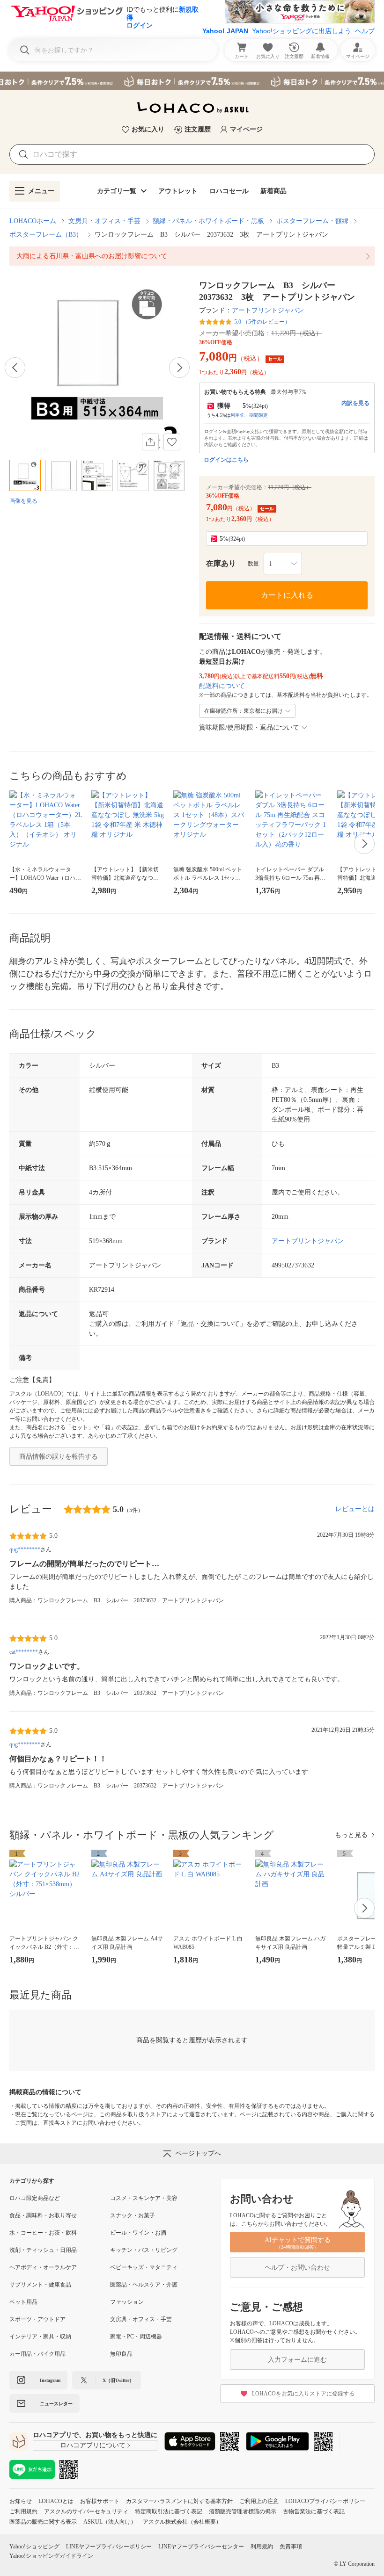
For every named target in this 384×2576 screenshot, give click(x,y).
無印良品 (121, 2354)
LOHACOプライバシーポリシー (325, 2501)
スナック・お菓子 (133, 2215)
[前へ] (15, 368)
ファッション (127, 2302)
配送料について (222, 686)
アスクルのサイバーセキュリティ (86, 2511)
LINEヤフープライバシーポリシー (109, 2547)
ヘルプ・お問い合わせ (297, 2268)
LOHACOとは (56, 2501)
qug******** (25, 1549)
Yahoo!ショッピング (34, 2547)
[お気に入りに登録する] (172, 442)
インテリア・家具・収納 (40, 2337)
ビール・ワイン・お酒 (138, 2233)
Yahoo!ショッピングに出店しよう (302, 31)
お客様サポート (100, 2501)
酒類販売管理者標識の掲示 (243, 2511)
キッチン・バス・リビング (144, 2250)
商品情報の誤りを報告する (59, 1457)
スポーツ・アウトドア (37, 2319)
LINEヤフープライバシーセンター (201, 2547)
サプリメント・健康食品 (40, 2285)
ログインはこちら (226, 460)
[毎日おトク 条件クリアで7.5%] (192, 81)
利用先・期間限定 (249, 415)
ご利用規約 (23, 2511)
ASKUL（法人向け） (110, 2522)
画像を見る (23, 501)
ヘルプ (365, 31)
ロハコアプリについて (93, 2445)
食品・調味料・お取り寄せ (43, 2215)
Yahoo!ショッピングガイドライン (51, 2556)
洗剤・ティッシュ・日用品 (43, 2250)
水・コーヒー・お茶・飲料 (43, 2233)
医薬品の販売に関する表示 (43, 2522)
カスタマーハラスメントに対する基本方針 (179, 2501)
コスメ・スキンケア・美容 (144, 2198)
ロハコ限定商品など (35, 2198)
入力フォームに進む (297, 2360)
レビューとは (355, 1509)
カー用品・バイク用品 (37, 2354)
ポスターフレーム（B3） (46, 235)
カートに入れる (287, 595)
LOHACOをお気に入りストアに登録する (303, 2394)
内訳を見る (355, 403)
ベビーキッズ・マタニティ (144, 2267)
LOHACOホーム (33, 221)
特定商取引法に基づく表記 (169, 2511)
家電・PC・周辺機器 (136, 2337)
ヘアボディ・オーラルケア (43, 2267)
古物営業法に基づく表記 (314, 2511)
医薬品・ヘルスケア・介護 (144, 2285)
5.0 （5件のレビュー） (262, 322)
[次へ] (179, 368)
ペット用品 (23, 2302)
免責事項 (291, 2547)
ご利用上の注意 (259, 2501)
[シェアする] (150, 442)
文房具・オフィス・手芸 (104, 221)
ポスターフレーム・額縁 (312, 221)
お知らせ (21, 2501)
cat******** (24, 1652)
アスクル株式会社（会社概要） (182, 2522)
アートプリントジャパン (268, 310)
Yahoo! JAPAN (225, 31)
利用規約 (262, 2547)
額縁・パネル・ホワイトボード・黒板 (208, 221)
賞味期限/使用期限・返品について (249, 727)
